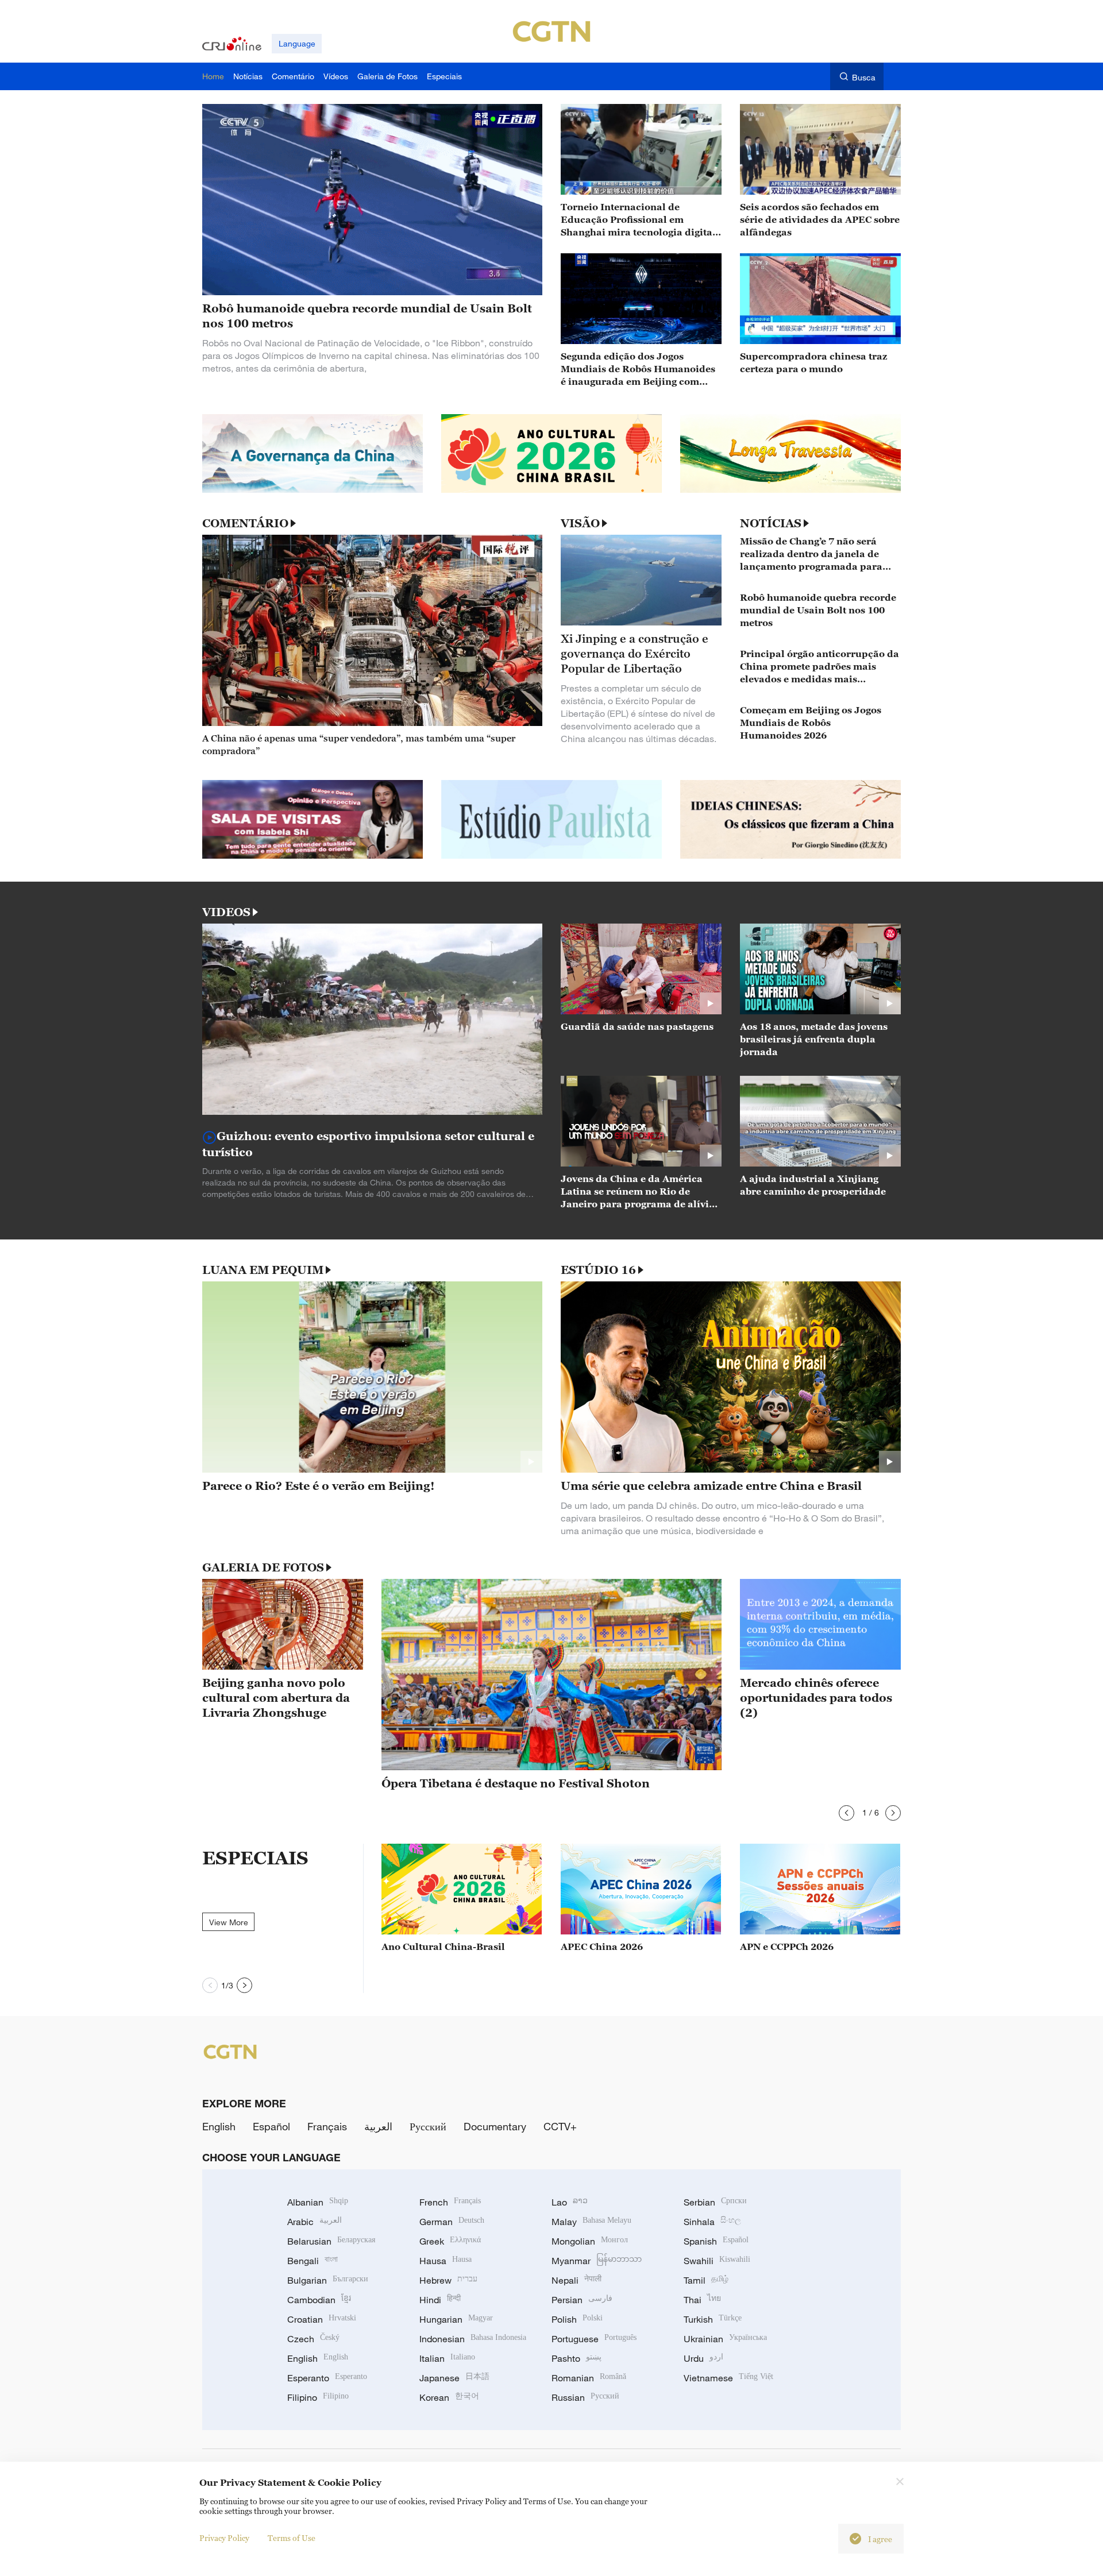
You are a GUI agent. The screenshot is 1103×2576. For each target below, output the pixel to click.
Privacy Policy (224, 2538)
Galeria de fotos (263, 1567)
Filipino (318, 2397)
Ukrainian (725, 2339)
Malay (591, 2222)
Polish (577, 2319)
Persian (582, 2300)
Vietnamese (728, 2378)
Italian (447, 2358)
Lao (570, 2202)
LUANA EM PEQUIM (263, 1270)
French (450, 2202)
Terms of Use (292, 2538)
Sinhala (712, 2222)
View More (229, 1922)
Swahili (717, 2261)
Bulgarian (328, 2280)
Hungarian (456, 2319)
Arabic (315, 2222)
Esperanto (327, 2378)
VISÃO (580, 523)
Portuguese (594, 2339)
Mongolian (590, 2241)
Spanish (716, 2241)
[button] (846, 1813)
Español (271, 2126)
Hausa (446, 2261)
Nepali (576, 2280)
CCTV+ (560, 2126)
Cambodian (319, 2300)
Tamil (706, 2280)
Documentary (495, 2126)
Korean (449, 2397)
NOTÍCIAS (771, 523)
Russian (585, 2397)
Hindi (440, 2300)
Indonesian (473, 2339)
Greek (450, 2241)
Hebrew (448, 2280)
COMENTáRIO (245, 523)
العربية (378, 2126)
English (219, 2126)
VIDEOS (226, 912)
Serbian (715, 2202)
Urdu (703, 2358)
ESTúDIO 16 (598, 1270)
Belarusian (331, 2241)
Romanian (589, 2378)
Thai (702, 2300)
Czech (313, 2339)
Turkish (713, 2319)
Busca (864, 77)
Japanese (454, 2378)
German (452, 2222)
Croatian (322, 2319)
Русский (428, 2126)
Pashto (576, 2358)
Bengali (313, 2261)
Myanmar (597, 2261)
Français (327, 2126)
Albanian (318, 2202)
